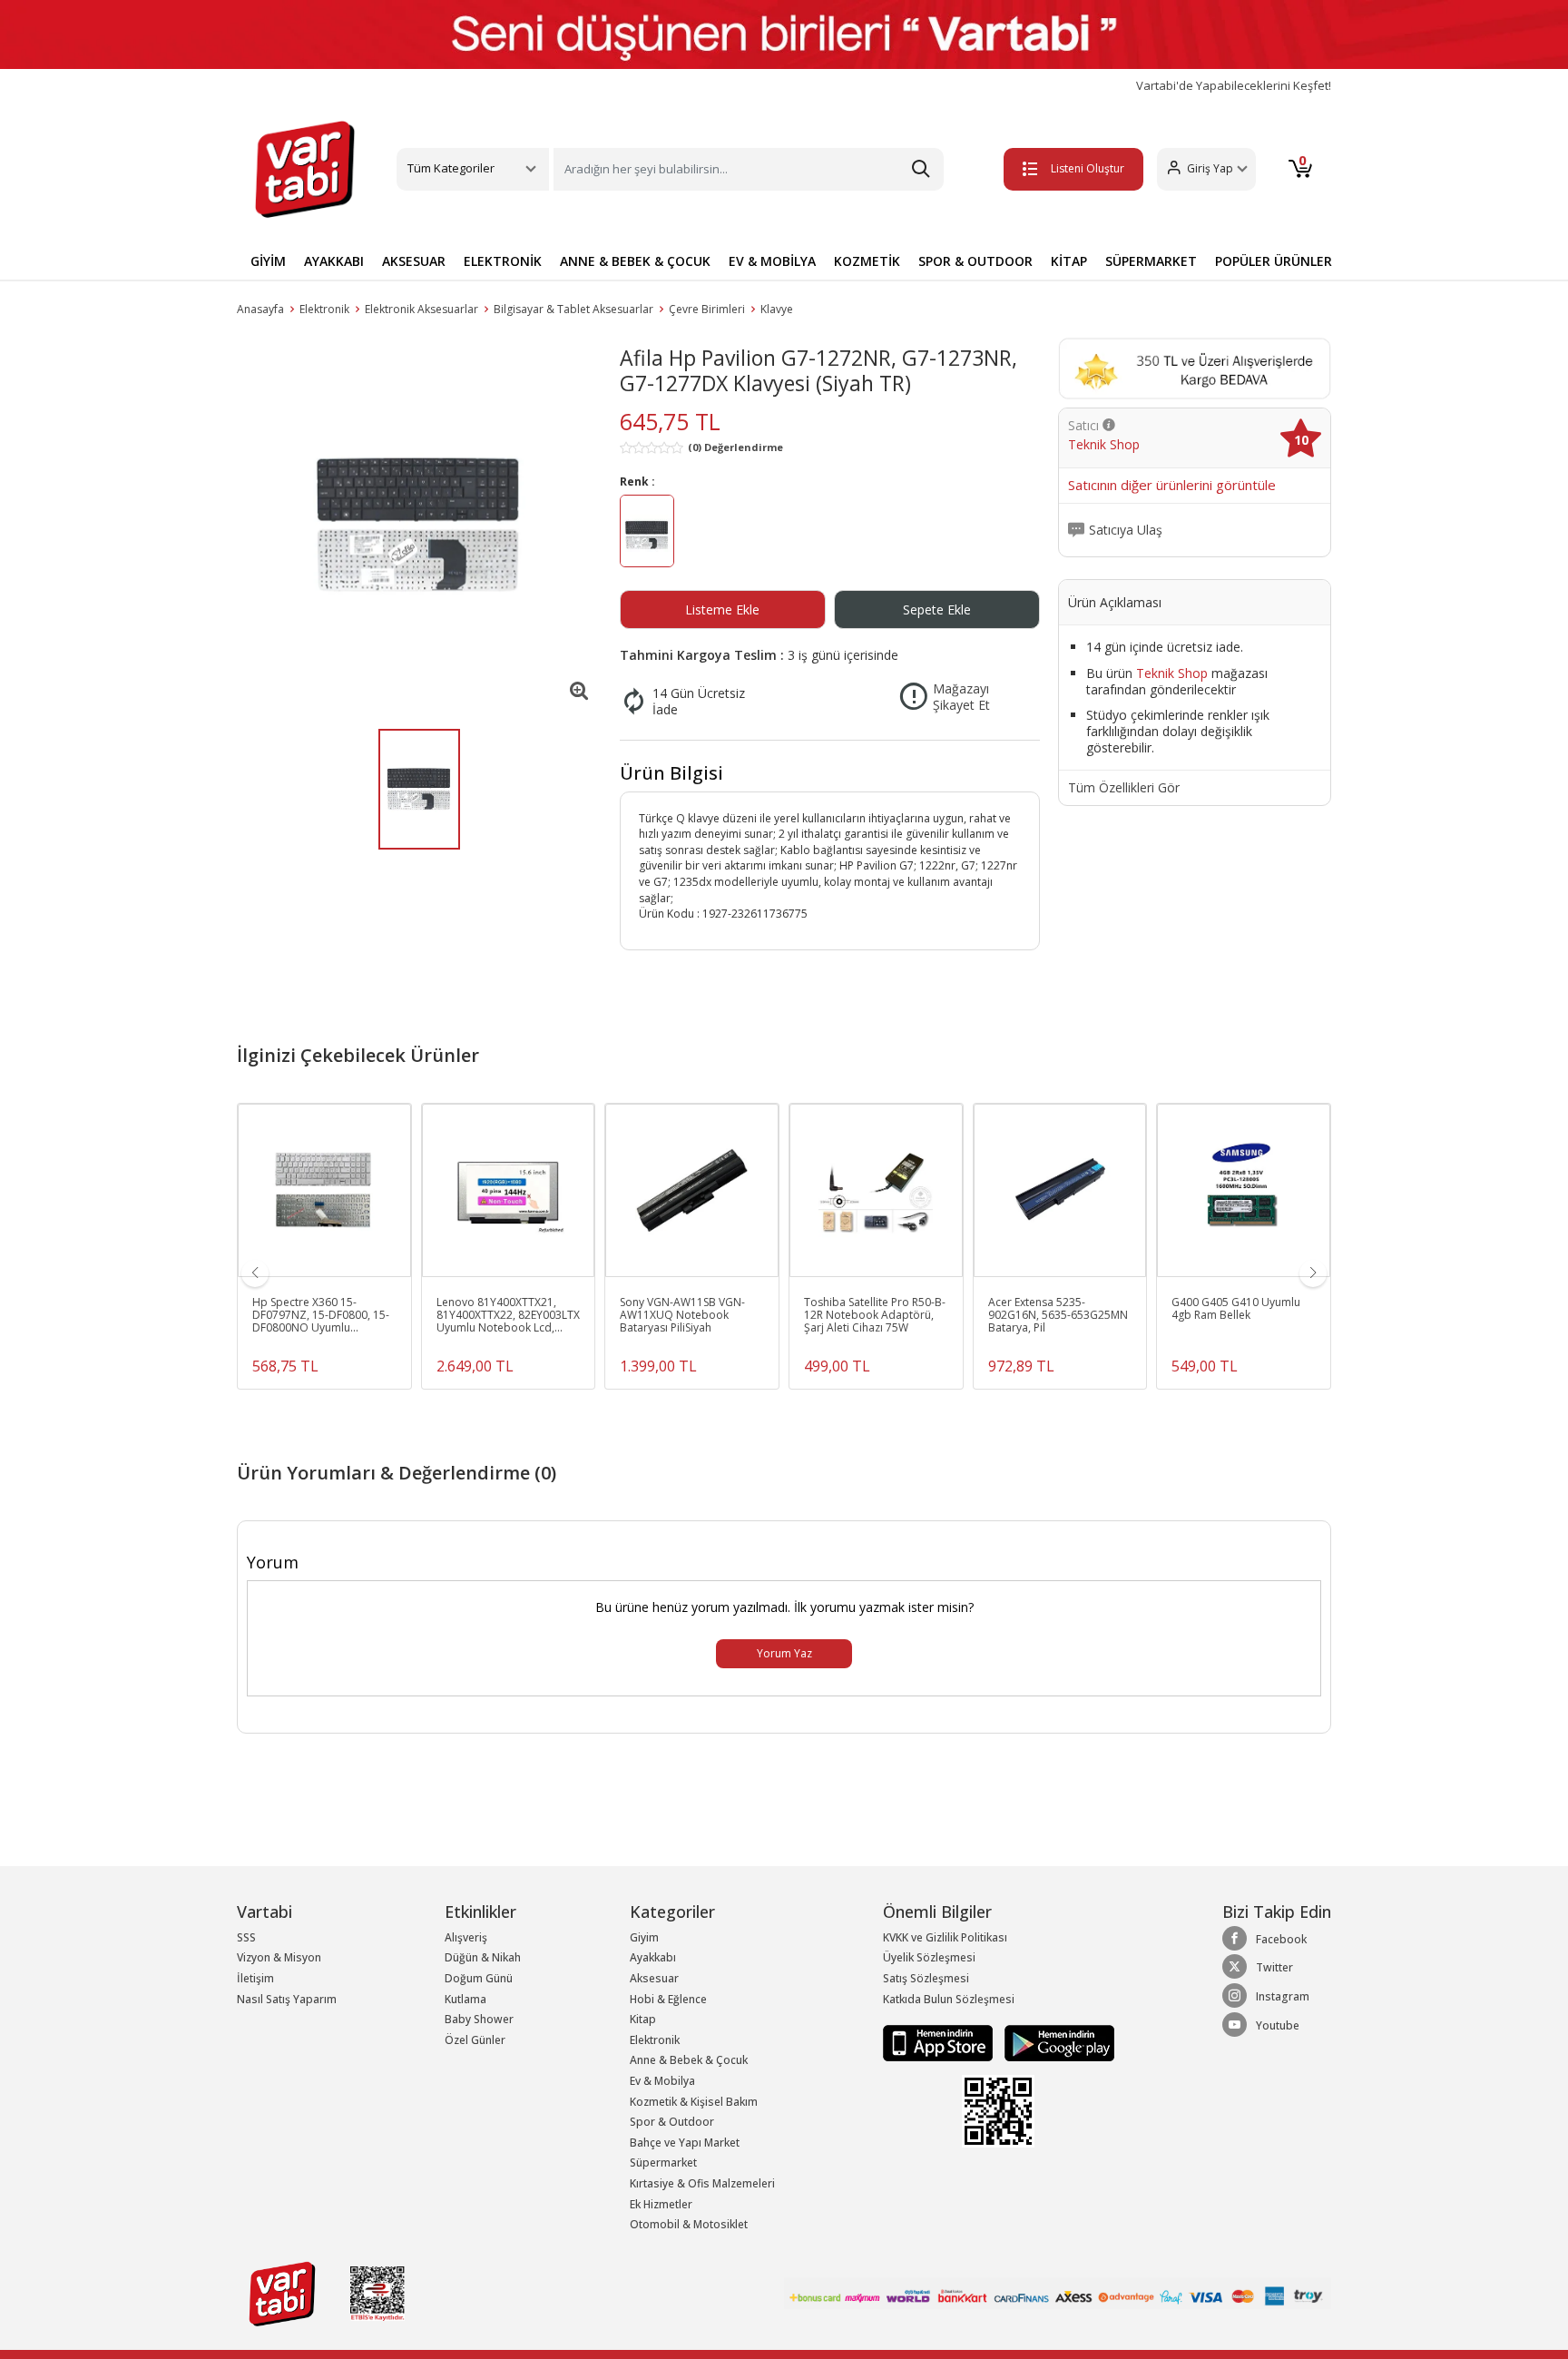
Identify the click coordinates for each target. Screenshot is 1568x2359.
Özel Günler (475, 2040)
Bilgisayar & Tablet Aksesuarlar (573, 309)
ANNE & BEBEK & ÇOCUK (635, 261)
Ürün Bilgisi (671, 773)
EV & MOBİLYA (772, 261)
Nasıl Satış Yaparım (287, 1999)
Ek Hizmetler (661, 2204)
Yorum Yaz (784, 1653)
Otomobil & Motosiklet (689, 2224)
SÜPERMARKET (1151, 261)
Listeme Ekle (722, 609)
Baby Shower (479, 2019)
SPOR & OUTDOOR (975, 261)
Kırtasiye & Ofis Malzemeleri (702, 2183)
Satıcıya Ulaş (1126, 530)
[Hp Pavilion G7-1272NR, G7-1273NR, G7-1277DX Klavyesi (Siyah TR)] (419, 525)
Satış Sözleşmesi (926, 1978)
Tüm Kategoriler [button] (451, 168)
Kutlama (465, 1999)
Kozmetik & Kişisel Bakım (694, 2102)
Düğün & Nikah (483, 1957)
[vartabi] (305, 169)
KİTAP (1069, 261)
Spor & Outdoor (672, 2122)
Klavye (777, 309)
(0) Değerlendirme (735, 447)
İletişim (255, 1978)
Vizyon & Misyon (279, 1957)
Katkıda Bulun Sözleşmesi (949, 1999)
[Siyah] (647, 534)
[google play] (1055, 2042)
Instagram (1283, 1996)
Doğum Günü (479, 1978)
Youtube (1278, 2025)
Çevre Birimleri (707, 309)
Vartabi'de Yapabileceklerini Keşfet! (1234, 86)
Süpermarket (663, 2162)
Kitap (643, 2019)
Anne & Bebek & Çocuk (689, 2060)
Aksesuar (654, 1978)
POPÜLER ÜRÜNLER (1274, 261)
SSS (246, 1937)
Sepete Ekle (937, 609)
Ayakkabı (653, 1957)
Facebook (1281, 1939)
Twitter (1274, 1967)
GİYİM (268, 261)
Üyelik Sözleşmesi (929, 1957)
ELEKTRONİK (503, 261)
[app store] (939, 2042)
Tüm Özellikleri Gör (1124, 788)
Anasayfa (260, 309)
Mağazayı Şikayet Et (961, 697)
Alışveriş (466, 1937)
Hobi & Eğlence (668, 1999)
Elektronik (324, 309)
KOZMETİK (867, 261)
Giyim (644, 1937)
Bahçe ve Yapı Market (685, 2143)
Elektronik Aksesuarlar (421, 309)
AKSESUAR (414, 261)
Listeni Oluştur (1088, 168)
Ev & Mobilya (662, 2081)
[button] (1206, 169)
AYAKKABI (334, 261)
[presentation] (255, 1273)
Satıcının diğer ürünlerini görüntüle (1172, 486)
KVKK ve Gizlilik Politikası (945, 1937)
